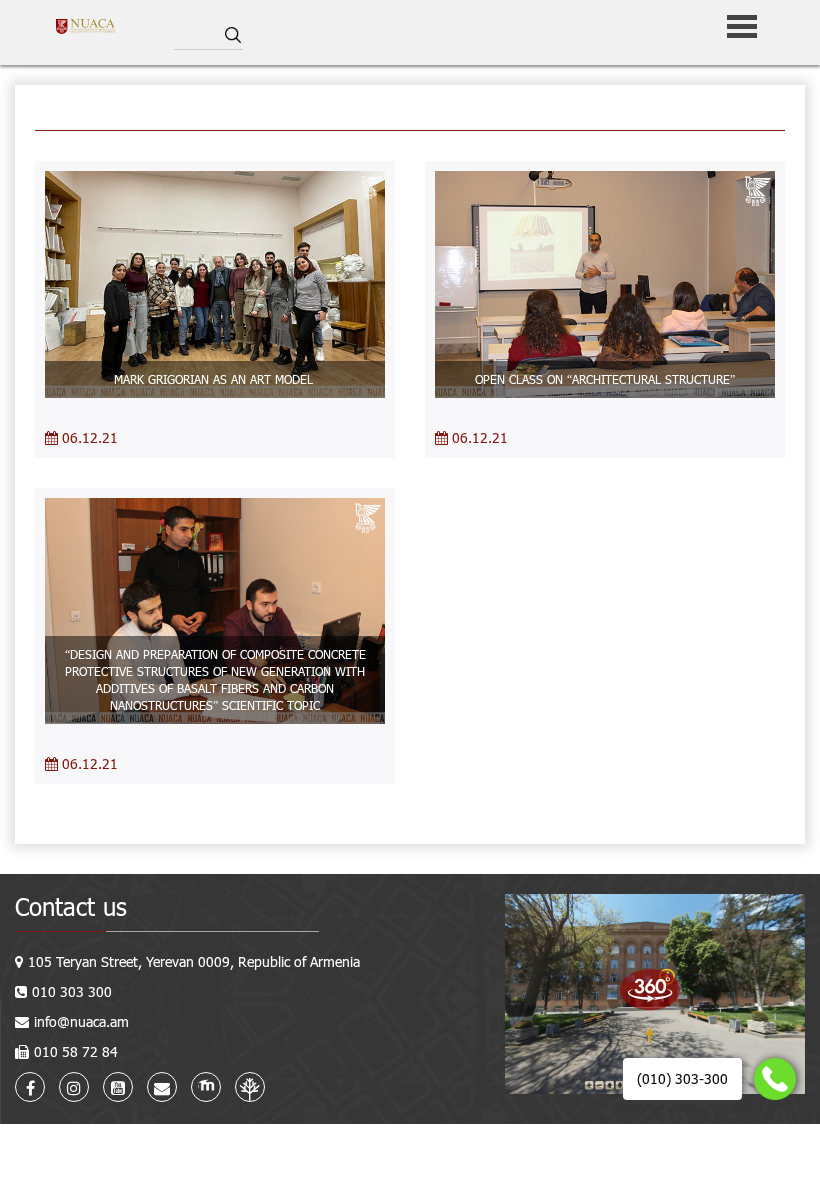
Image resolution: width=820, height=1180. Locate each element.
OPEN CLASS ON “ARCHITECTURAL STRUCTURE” (605, 379)
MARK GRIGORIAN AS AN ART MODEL (215, 379)
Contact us (71, 906)
